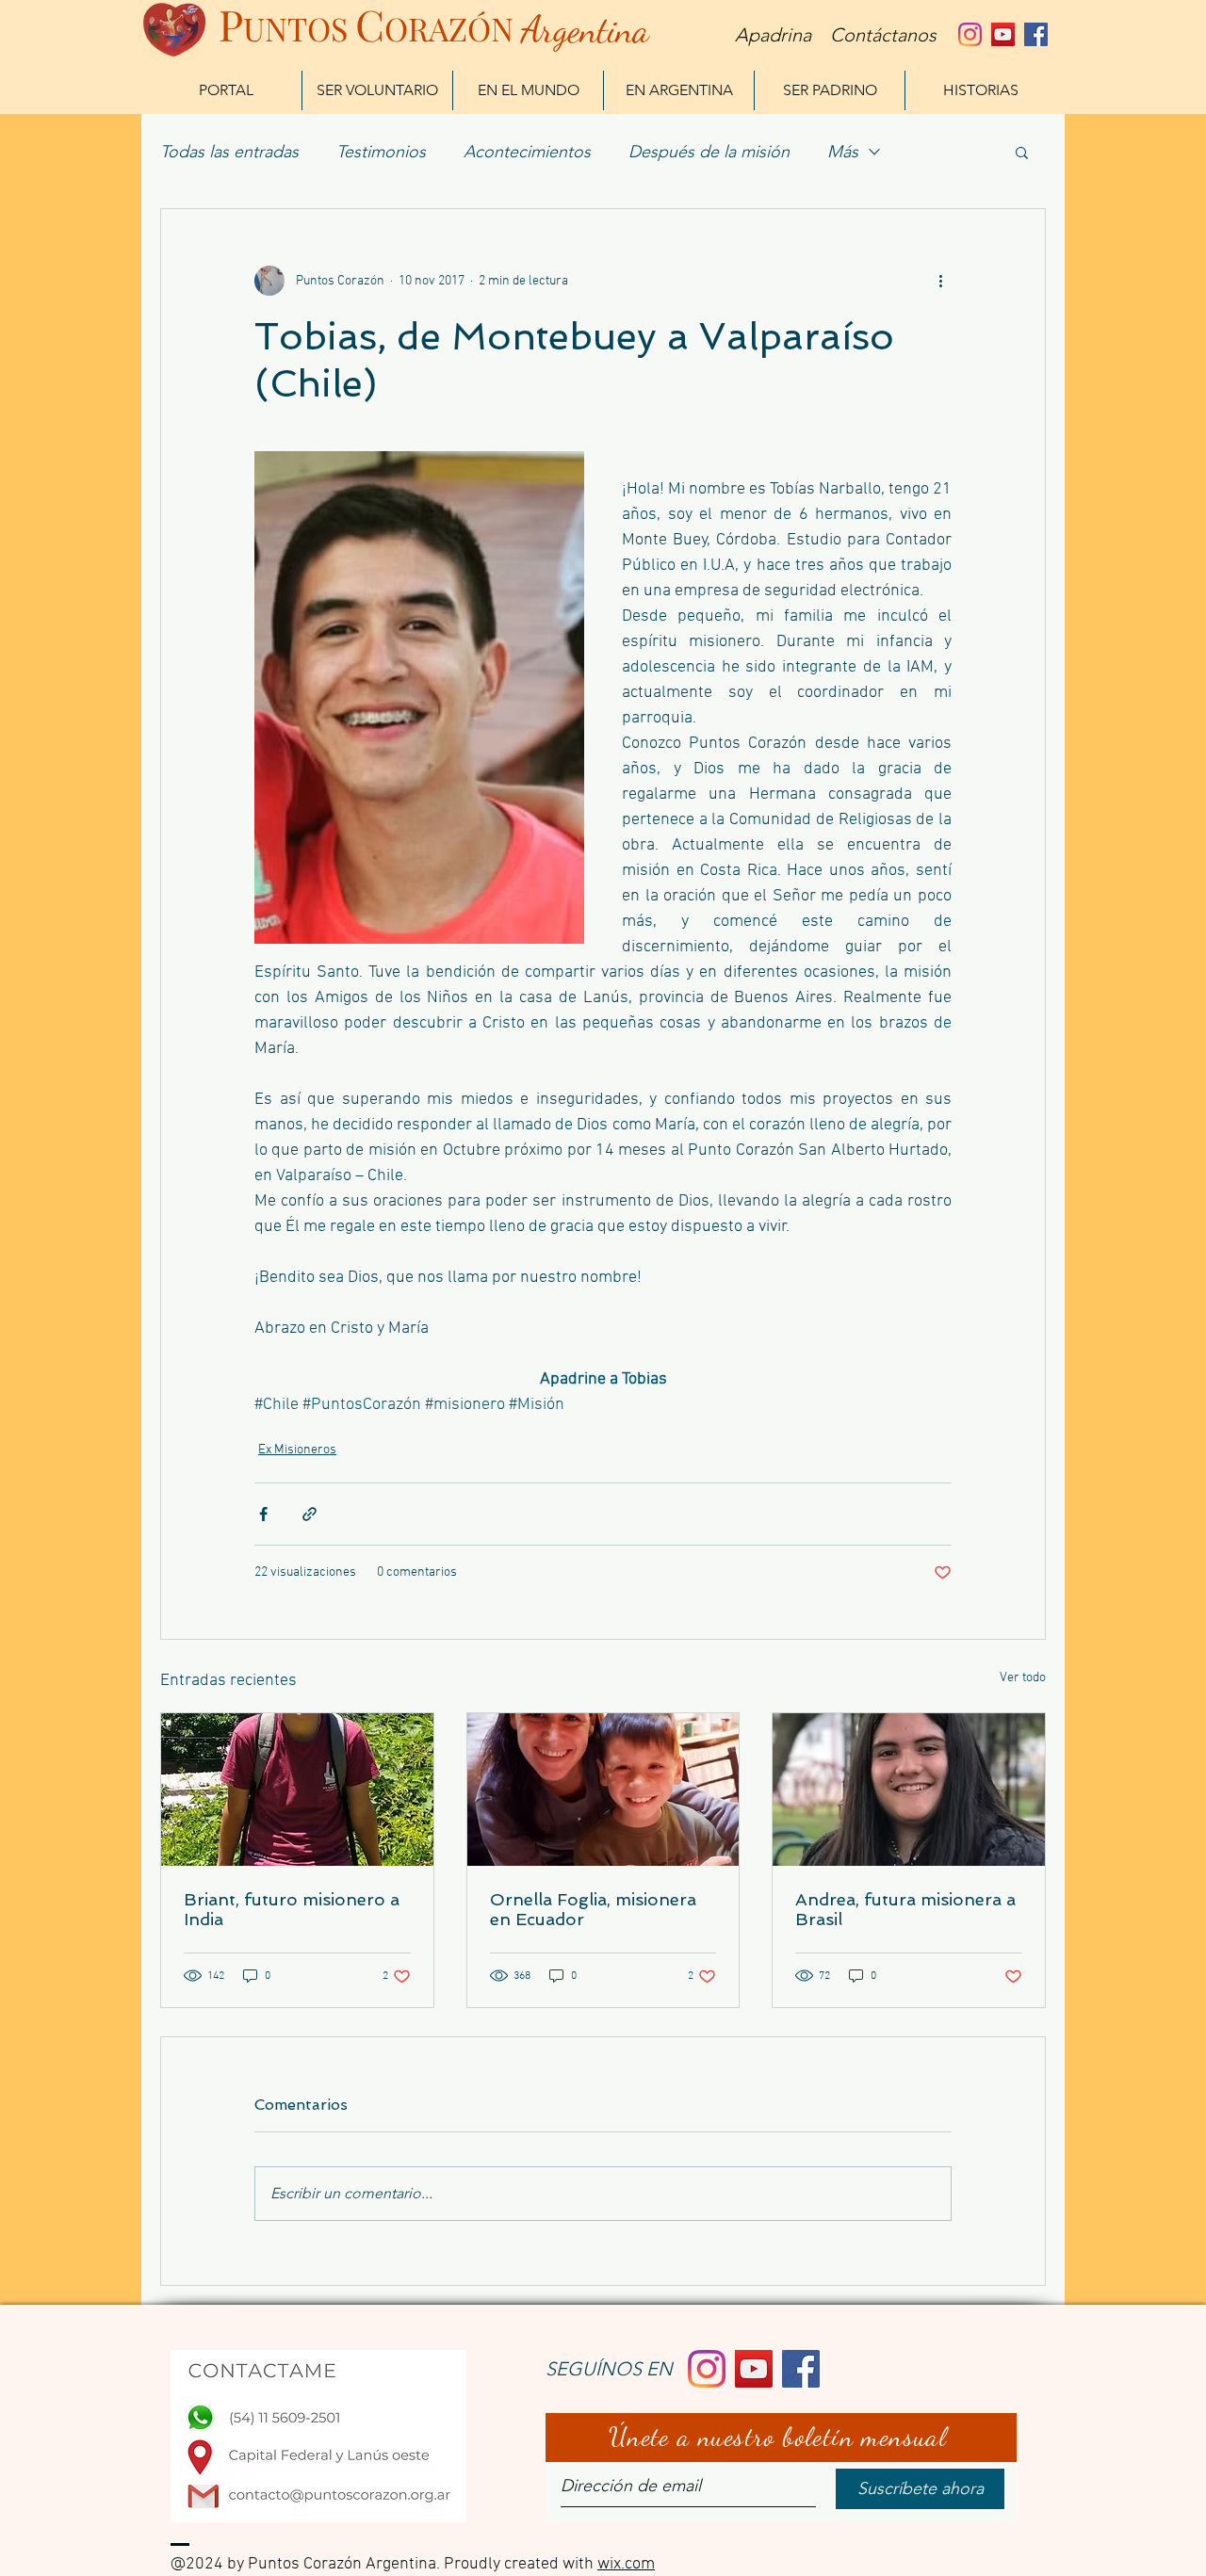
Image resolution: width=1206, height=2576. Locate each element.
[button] (1022, 152)
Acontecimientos (527, 152)
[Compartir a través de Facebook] (263, 1514)
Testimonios (381, 152)
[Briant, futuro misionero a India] (297, 1790)
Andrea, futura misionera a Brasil (905, 1909)
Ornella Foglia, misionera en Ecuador (593, 1909)
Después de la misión (709, 152)
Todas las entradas (229, 152)
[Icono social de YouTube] (1003, 34)
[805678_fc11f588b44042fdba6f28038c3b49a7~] (970, 34)
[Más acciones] (940, 281)
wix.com (626, 2564)
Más (843, 152)
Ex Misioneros (297, 1450)
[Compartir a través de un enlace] (310, 1514)
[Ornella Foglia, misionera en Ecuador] (603, 1790)
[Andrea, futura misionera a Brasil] (909, 1790)
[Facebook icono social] (1036, 34)
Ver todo (1023, 1678)
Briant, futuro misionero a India (292, 1909)
